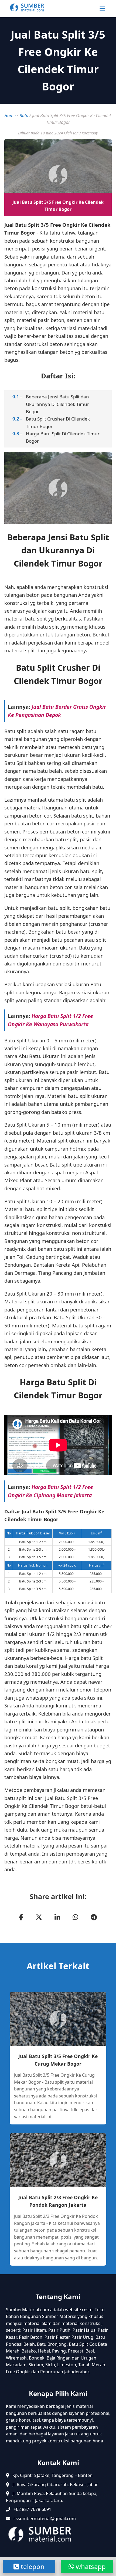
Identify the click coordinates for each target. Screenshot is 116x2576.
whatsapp (90, 2566)
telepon (32, 2566)
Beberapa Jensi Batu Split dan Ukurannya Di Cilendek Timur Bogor (57, 404)
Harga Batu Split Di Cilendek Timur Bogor (63, 437)
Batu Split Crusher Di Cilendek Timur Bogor (58, 422)
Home (10, 116)
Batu (24, 116)
